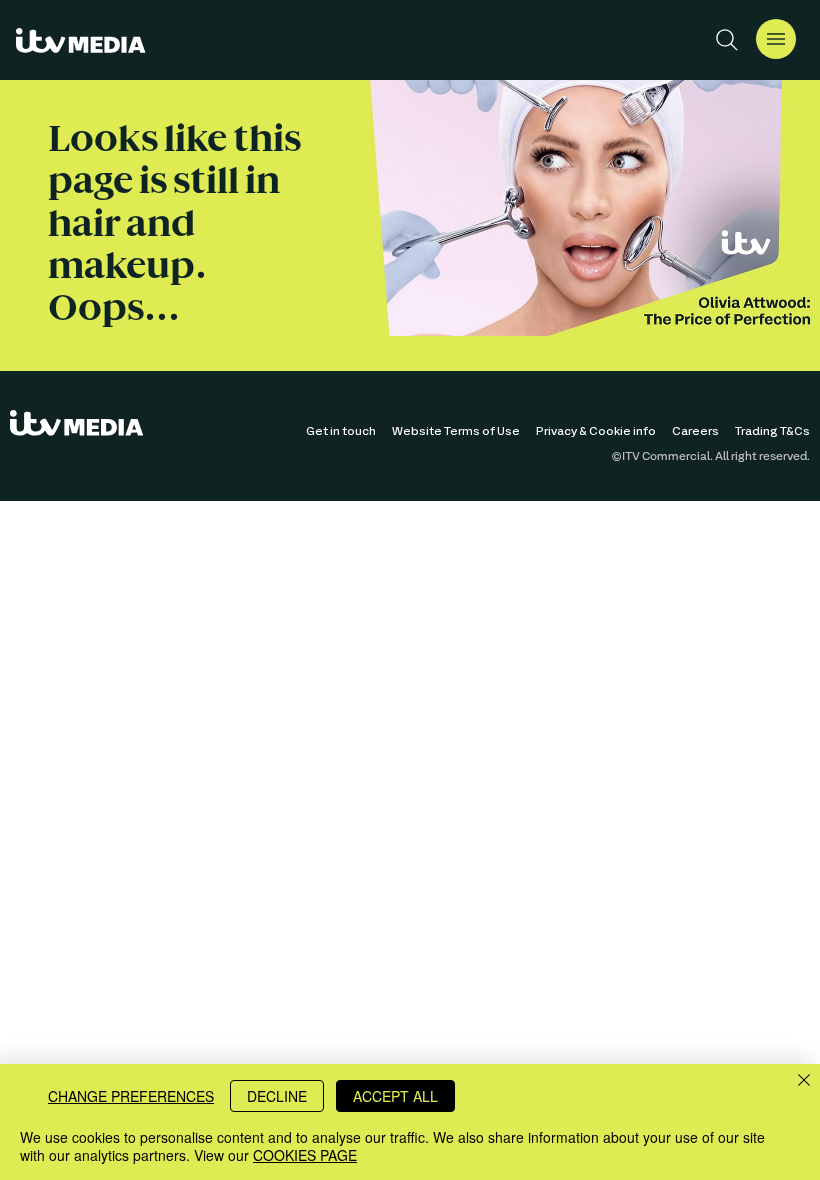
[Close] (804, 1081)
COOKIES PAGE (305, 1155)
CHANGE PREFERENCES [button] (131, 1096)
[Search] (727, 40)
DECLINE (277, 1096)
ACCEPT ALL (395, 1096)
